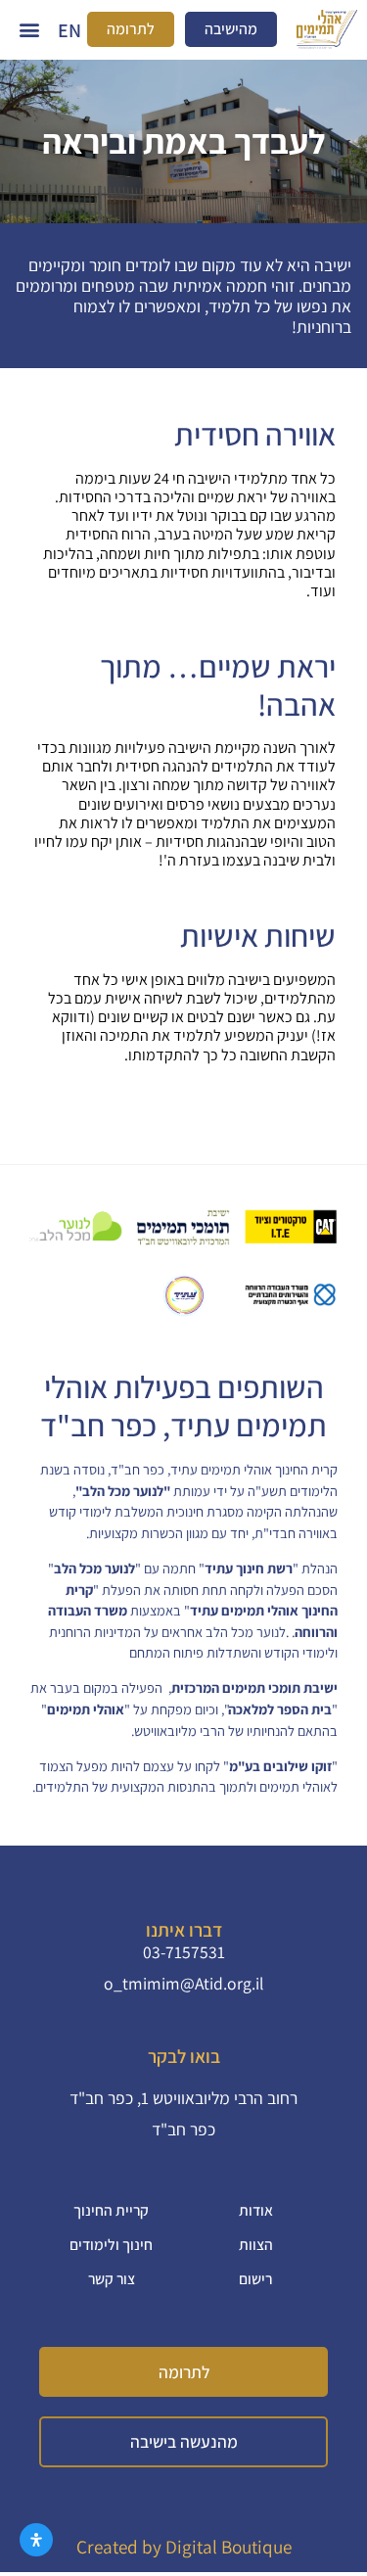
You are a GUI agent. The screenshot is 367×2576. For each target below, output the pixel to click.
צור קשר (112, 2278)
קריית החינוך (111, 2210)
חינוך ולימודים (111, 2244)
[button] (29, 30)
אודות (256, 2210)
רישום (255, 2278)
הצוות (256, 2244)
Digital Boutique (229, 2547)
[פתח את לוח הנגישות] (36, 2540)
